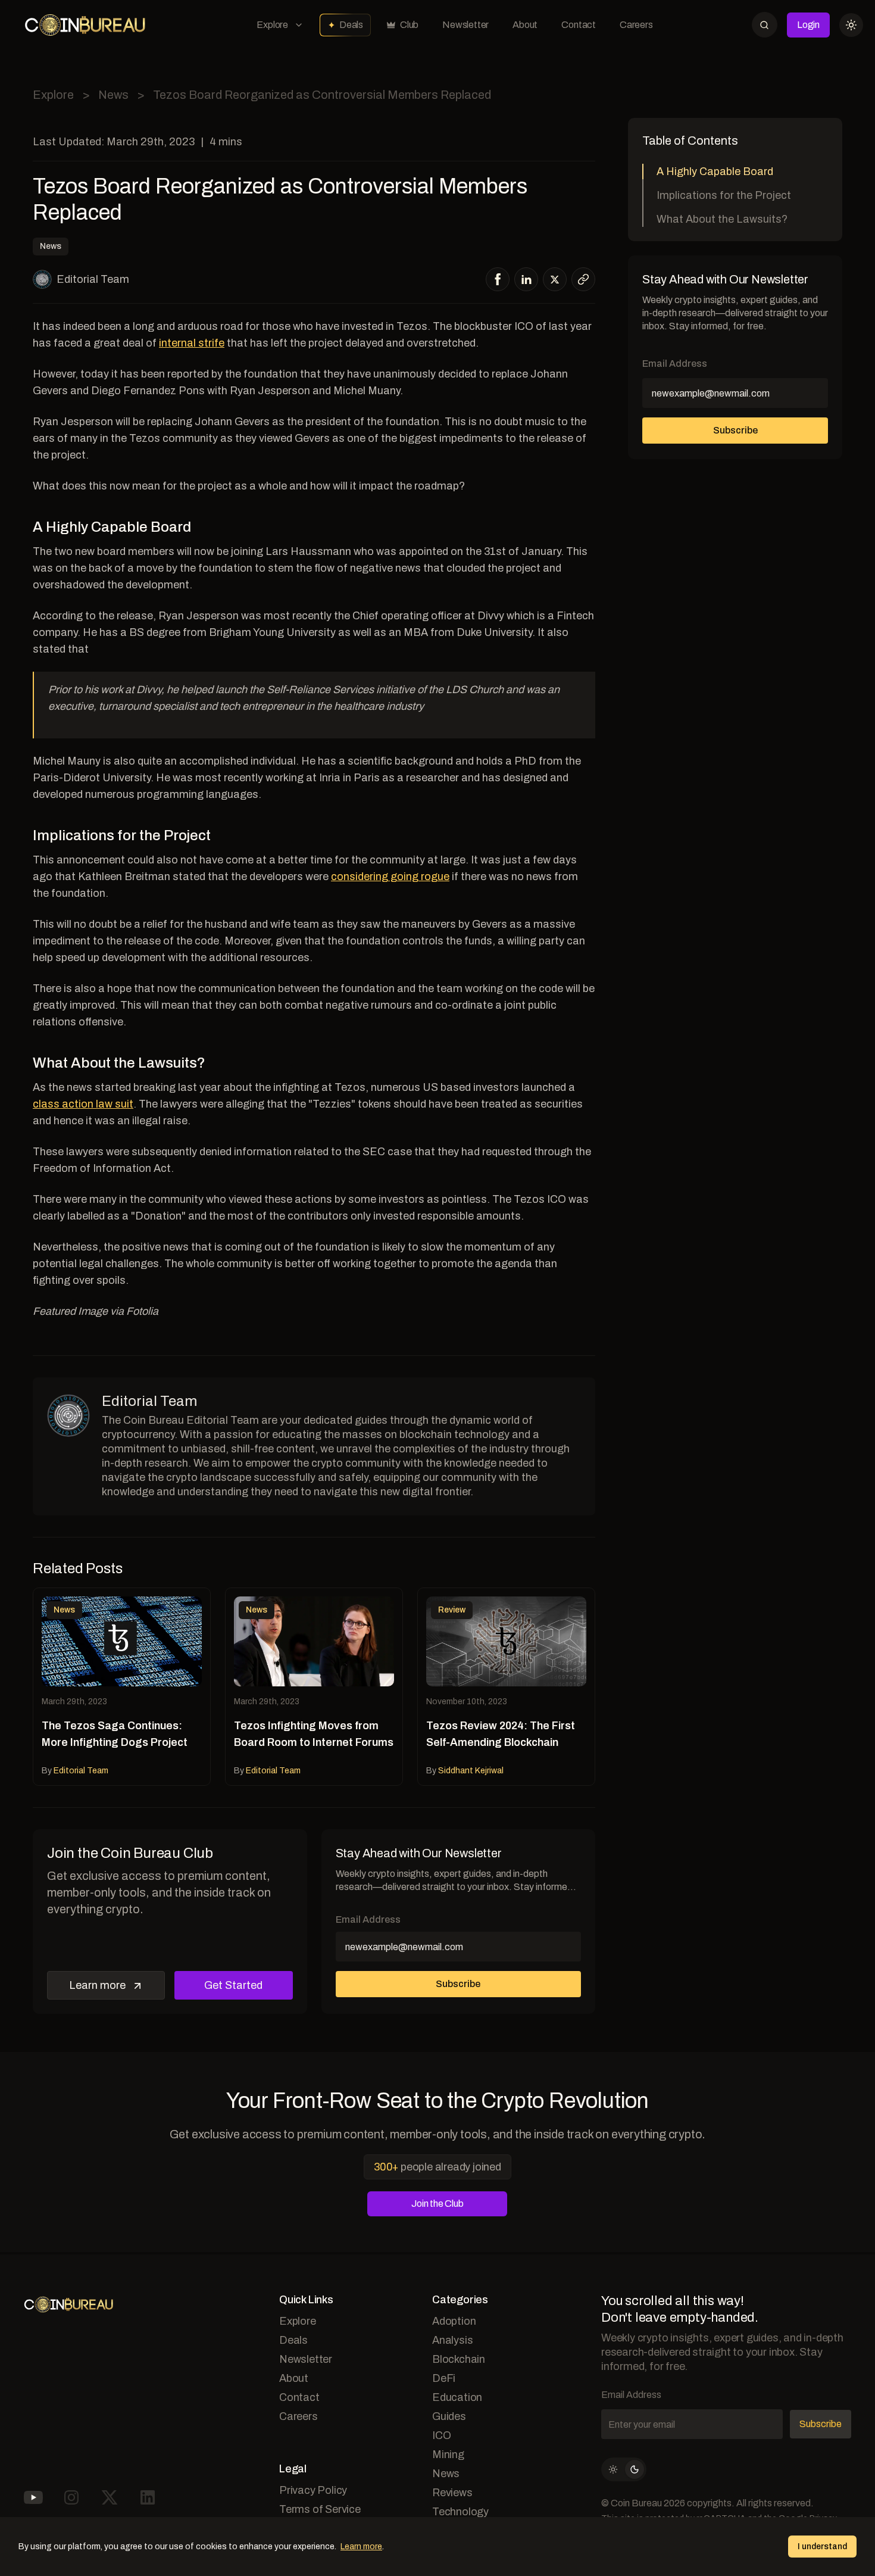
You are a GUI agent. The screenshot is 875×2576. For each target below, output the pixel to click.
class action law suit (83, 1104)
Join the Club (437, 2204)
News (113, 95)
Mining (448, 2455)
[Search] (765, 25)
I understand (822, 2547)
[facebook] (498, 279)
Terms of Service (320, 2509)
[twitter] (555, 280)
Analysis (452, 2340)
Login (808, 25)
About (525, 25)
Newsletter (465, 25)
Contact (579, 25)
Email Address (368, 1919)
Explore (272, 25)
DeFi (444, 2378)
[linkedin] (526, 279)
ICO (441, 2435)
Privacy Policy (313, 2490)
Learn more (97, 1985)
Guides (449, 2416)
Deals (351, 25)
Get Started (233, 1985)
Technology (460, 2512)
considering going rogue (390, 877)
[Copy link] (583, 279)
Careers (636, 25)
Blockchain (459, 2359)
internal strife (192, 343)
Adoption (454, 2321)
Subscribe (458, 1984)
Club (409, 25)
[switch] (624, 2469)
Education (457, 2397)
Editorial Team (93, 279)
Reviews (452, 2493)
